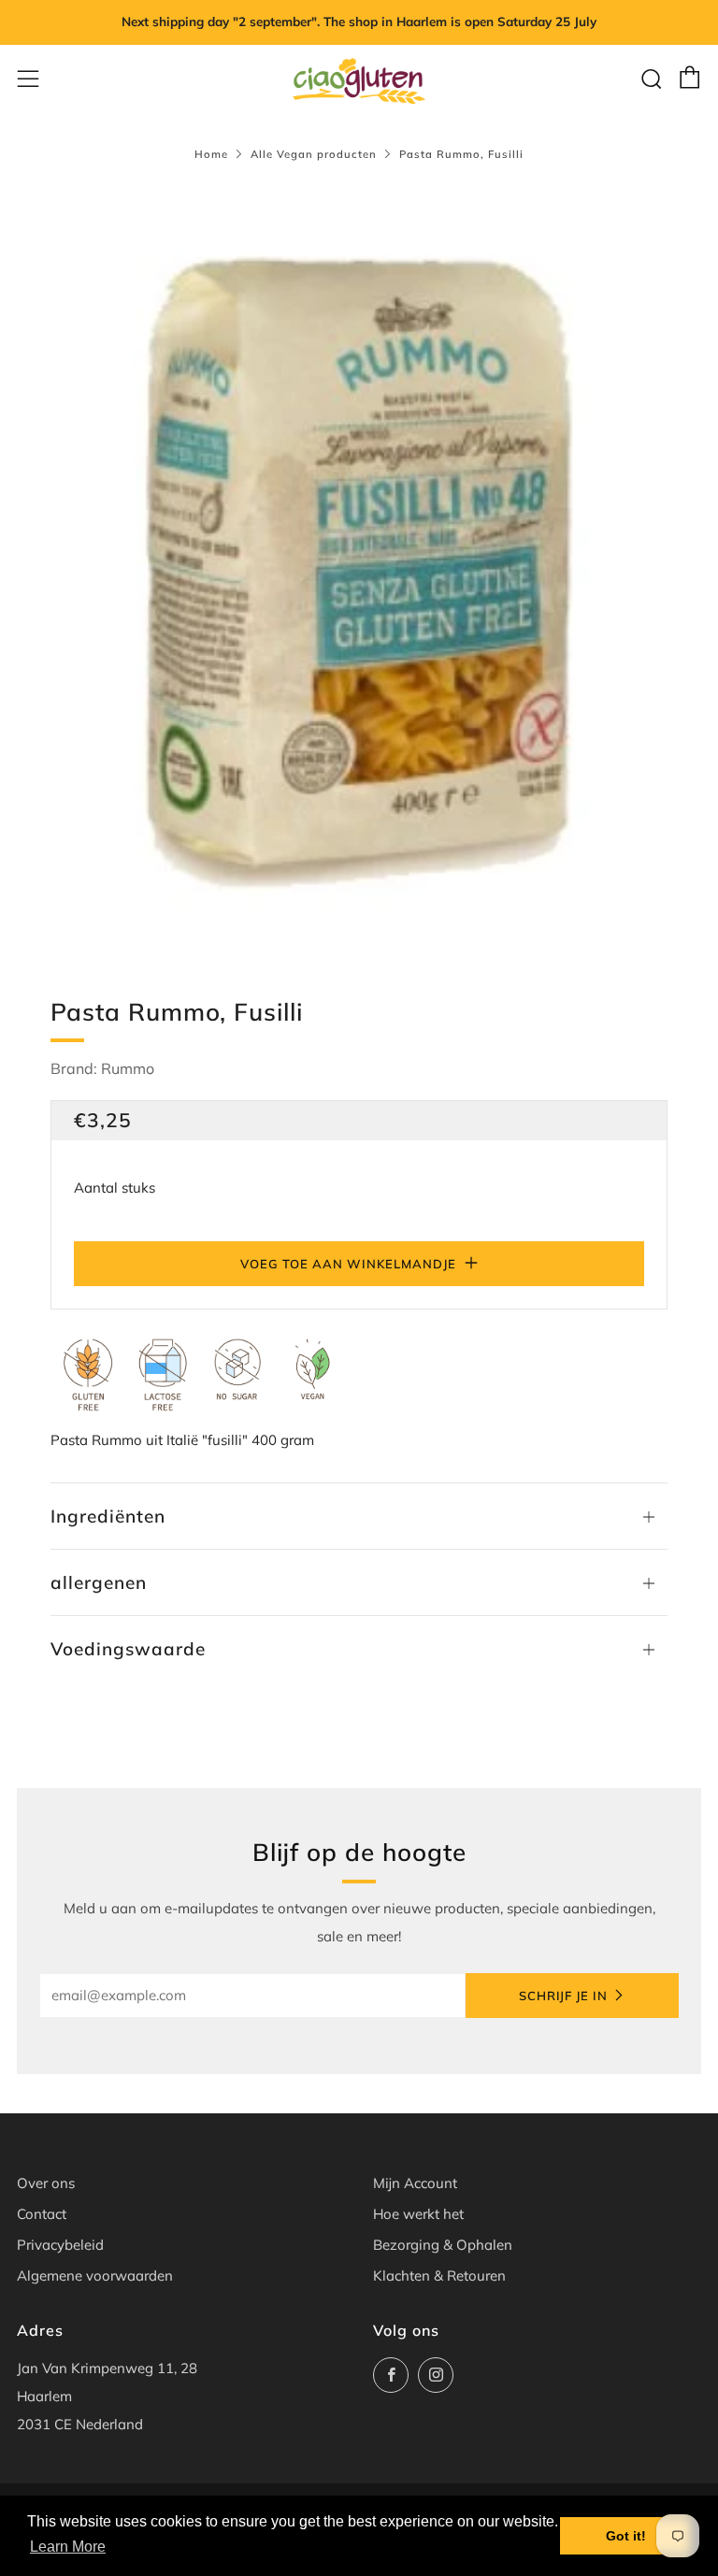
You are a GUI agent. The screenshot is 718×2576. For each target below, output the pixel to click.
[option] (359, 566)
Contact (42, 2214)
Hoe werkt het (418, 2214)
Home (211, 154)
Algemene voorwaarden (95, 2275)
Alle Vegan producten (314, 154)
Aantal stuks (115, 1188)
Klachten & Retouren (439, 2275)
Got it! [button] (626, 2536)
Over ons (46, 2183)
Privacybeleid (60, 2245)
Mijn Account (415, 2183)
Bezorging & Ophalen (443, 2245)
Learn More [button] (68, 2547)
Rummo (128, 1068)
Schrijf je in (563, 1996)
